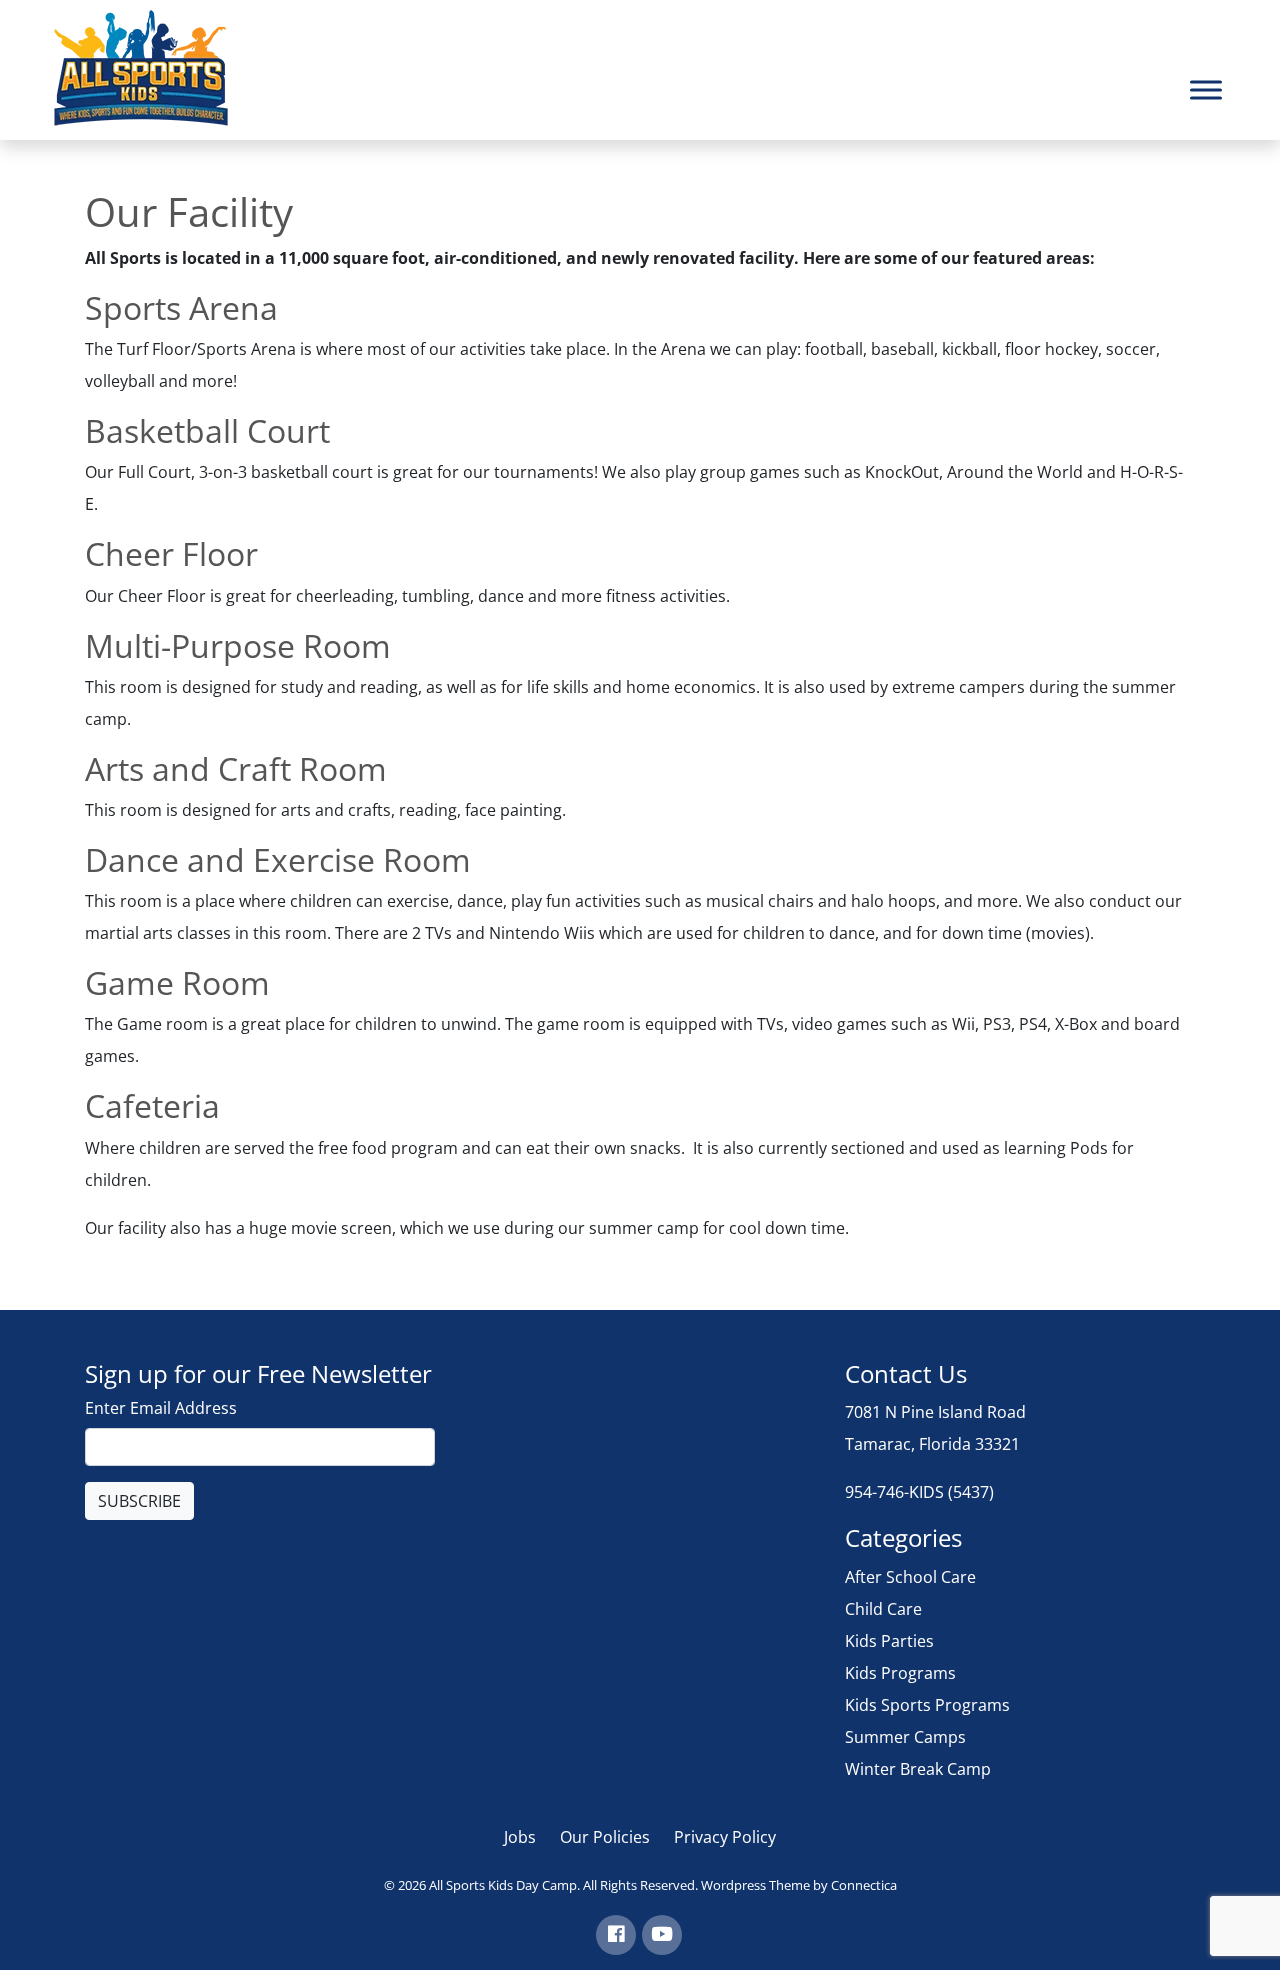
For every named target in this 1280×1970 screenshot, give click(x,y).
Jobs (520, 1837)
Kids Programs (900, 1673)
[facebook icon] (616, 1935)
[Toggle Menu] (1206, 89)
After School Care (910, 1577)
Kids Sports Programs (927, 1705)
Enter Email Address (161, 1408)
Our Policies (605, 1837)
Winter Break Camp (918, 1769)
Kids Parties (889, 1641)
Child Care (883, 1609)
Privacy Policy (725, 1837)
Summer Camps (905, 1737)
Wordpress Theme (755, 1885)
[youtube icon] (662, 1935)
